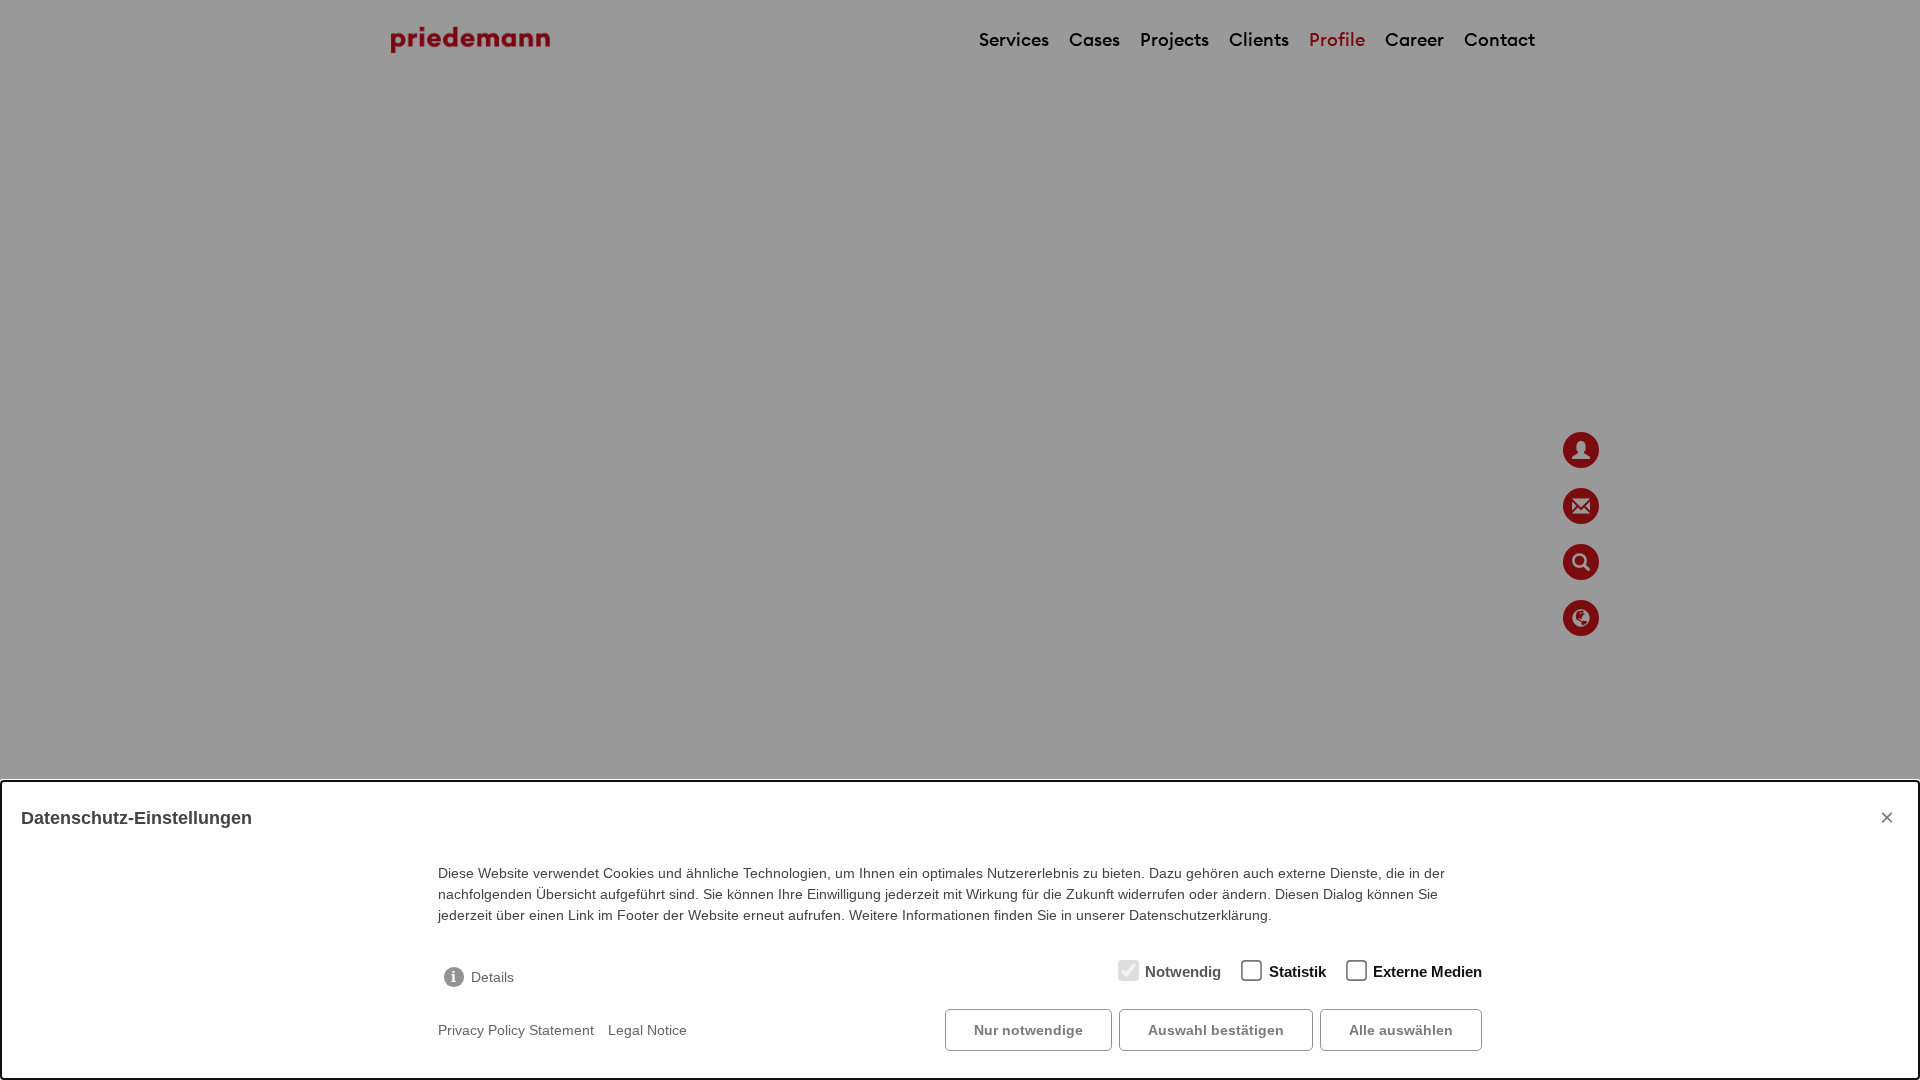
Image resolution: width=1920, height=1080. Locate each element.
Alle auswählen (1401, 1030)
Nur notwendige (1028, 1030)
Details (492, 977)
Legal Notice (647, 1030)
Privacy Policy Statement (516, 1030)
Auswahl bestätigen (1216, 1030)
